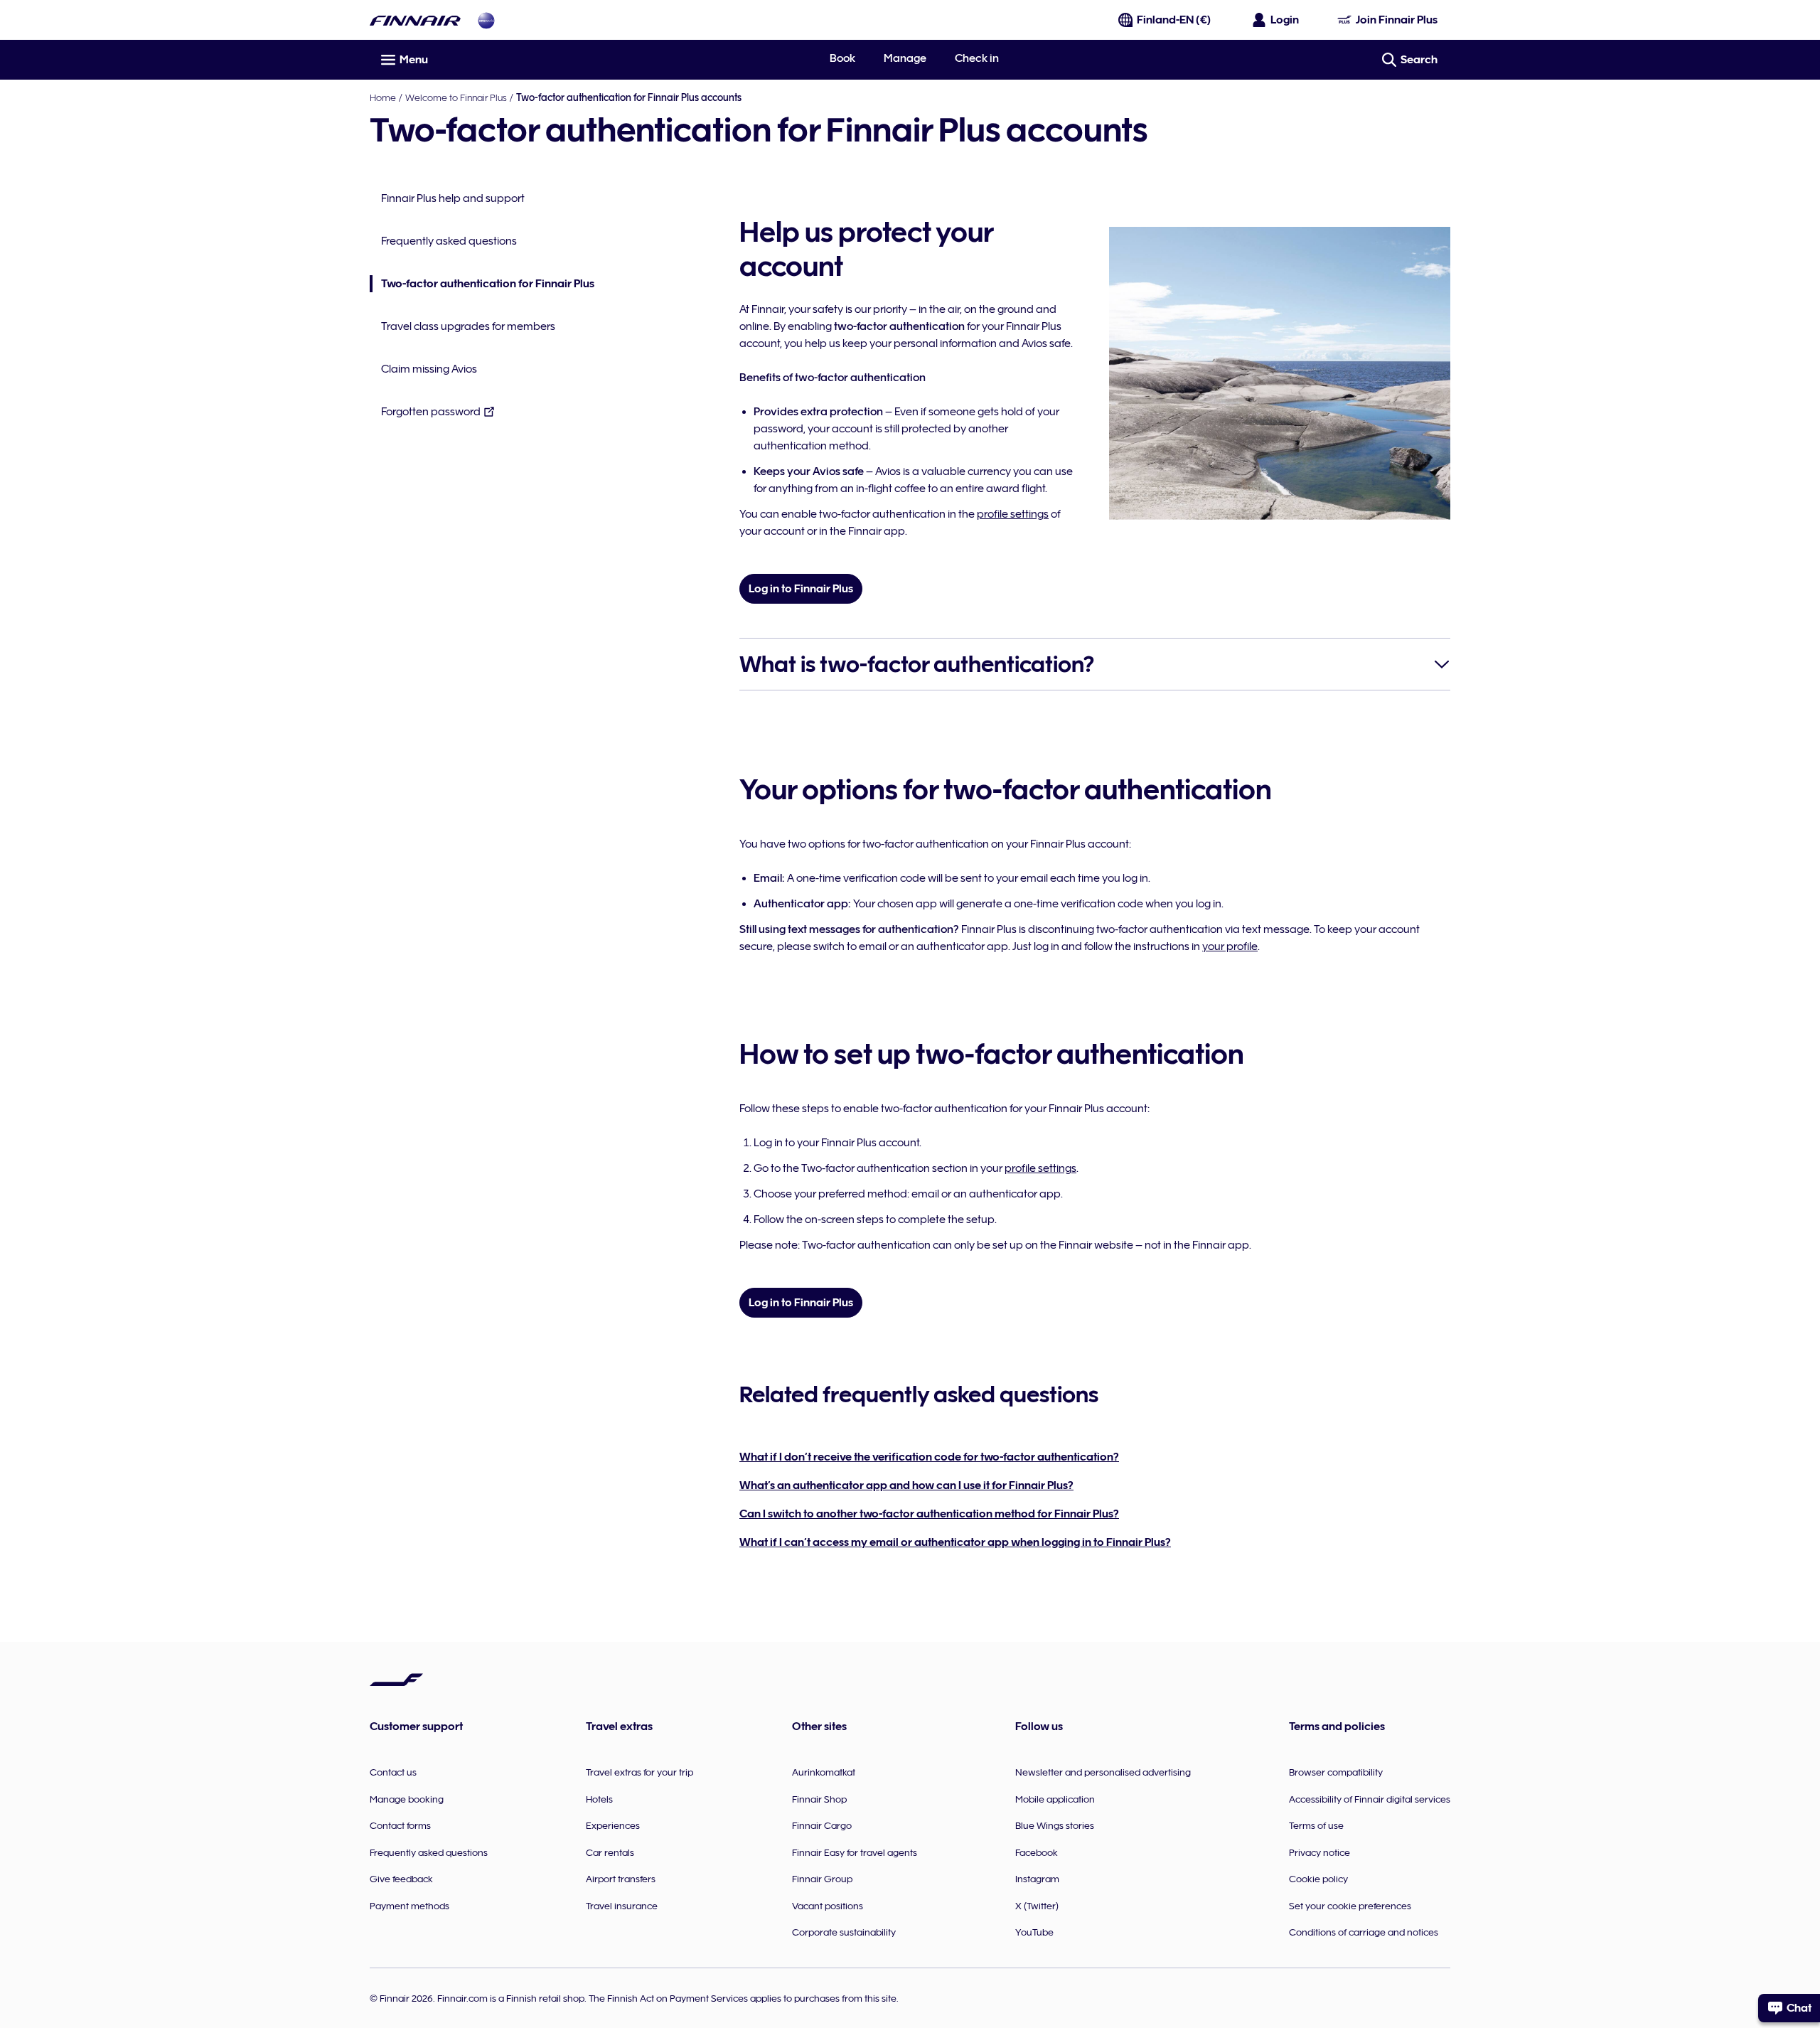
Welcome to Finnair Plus (456, 97)
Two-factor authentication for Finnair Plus (482, 285)
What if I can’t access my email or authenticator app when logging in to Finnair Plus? (955, 1542)
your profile (1230, 946)
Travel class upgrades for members (468, 326)
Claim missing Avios (429, 369)
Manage (905, 58)
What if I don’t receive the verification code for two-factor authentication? (929, 1457)
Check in (977, 58)
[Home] (415, 20)
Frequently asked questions (449, 241)
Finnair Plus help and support (453, 198)
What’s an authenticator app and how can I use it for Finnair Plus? (906, 1485)
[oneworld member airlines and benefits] (486, 20)
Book (842, 58)
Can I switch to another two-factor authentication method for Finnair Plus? (929, 1514)
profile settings (1013, 514)
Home (383, 97)
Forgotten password (431, 412)
